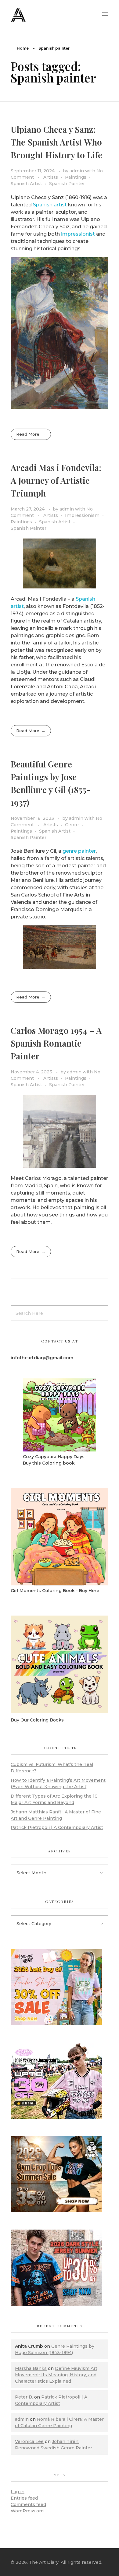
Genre (72, 825)
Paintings (76, 177)
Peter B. (24, 2397)
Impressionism (82, 515)
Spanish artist (50, 205)
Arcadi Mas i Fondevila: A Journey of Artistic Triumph (56, 480)
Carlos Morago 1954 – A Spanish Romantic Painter (56, 1043)
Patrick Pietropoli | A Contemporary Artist (57, 1827)
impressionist (78, 234)
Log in (18, 2492)
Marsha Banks (31, 2368)
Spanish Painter (67, 184)
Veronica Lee (29, 2441)
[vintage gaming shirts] (60, 2268)
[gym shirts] (60, 2174)
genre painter (79, 851)
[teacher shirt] (60, 1987)
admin (77, 171)
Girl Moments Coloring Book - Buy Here (55, 1591)
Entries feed (24, 2498)
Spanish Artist (26, 184)
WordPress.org (27, 2511)
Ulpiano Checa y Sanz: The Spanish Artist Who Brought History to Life (56, 142)
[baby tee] (60, 2081)
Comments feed (28, 2504)
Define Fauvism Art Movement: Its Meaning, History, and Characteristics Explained (56, 2375)
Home (23, 48)
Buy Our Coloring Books (37, 1720)
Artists (51, 177)
